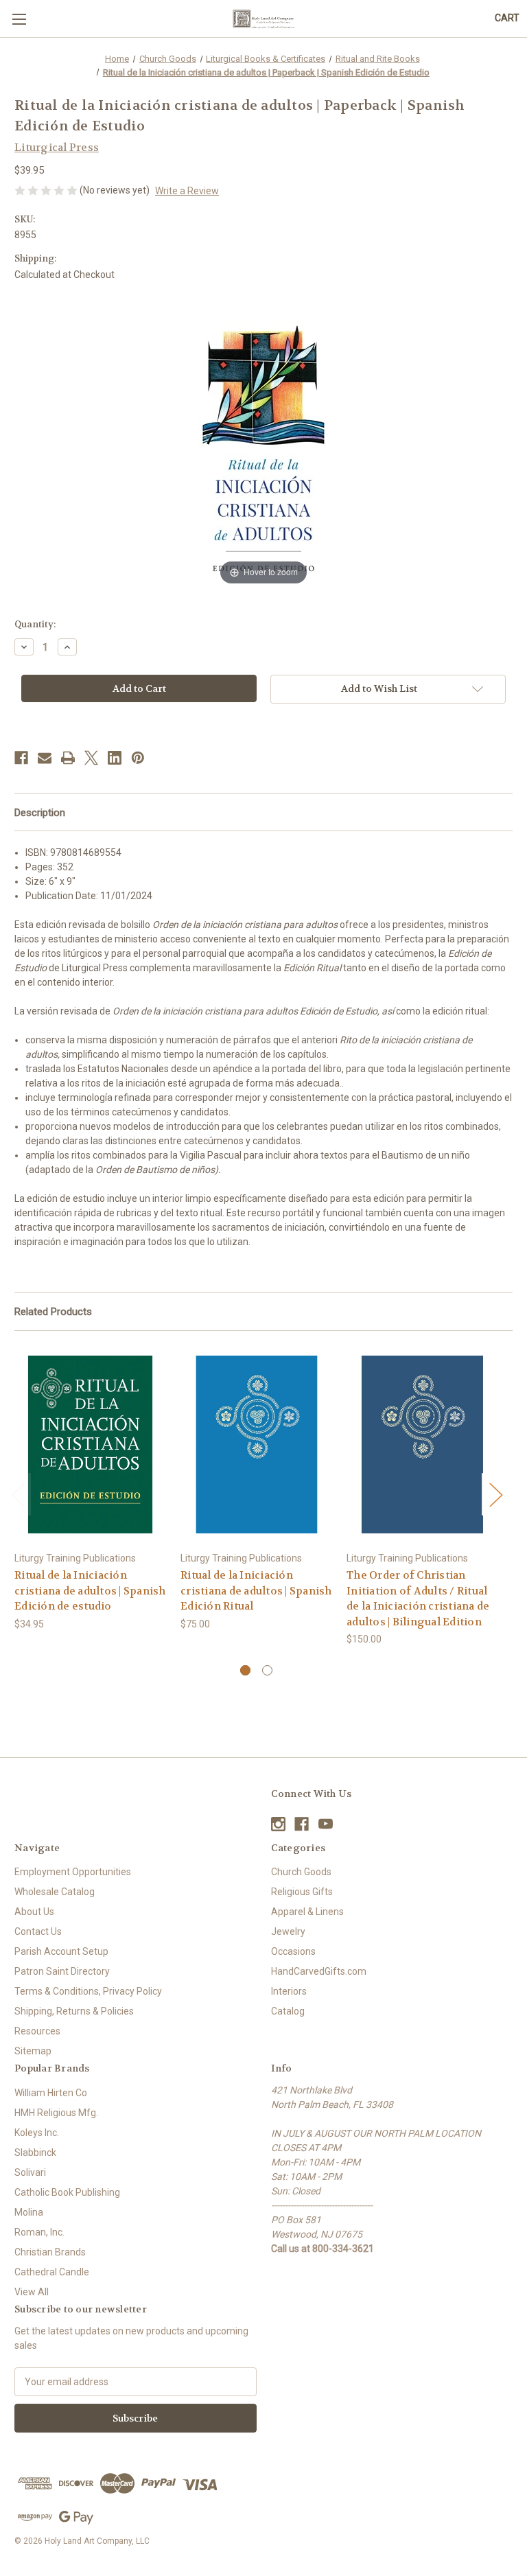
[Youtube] (326, 1824)
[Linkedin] (115, 758)
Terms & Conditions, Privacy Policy (88, 1991)
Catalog (288, 2011)
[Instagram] (278, 1824)
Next (495, 1495)
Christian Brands (50, 2252)
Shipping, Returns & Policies (74, 2011)
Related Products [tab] (53, 1312)
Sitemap (33, 2051)
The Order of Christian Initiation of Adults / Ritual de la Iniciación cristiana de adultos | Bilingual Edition (418, 1599)
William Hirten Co (51, 2093)
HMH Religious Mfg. (56, 2113)
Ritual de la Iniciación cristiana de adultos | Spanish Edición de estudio (90, 1591)
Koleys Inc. (37, 2133)
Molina (29, 2212)
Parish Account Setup (61, 1951)
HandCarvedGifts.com (319, 1971)
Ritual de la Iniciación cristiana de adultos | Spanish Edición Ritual (256, 1591)
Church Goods (301, 1872)
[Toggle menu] (19, 19)
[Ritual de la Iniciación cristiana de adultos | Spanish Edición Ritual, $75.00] (256, 1444)
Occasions (293, 1951)
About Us (34, 1912)
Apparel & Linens (307, 1912)
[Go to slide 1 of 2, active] (245, 1670)
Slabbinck (35, 2153)
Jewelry (288, 1931)
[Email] (45, 758)
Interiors (289, 1991)
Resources (37, 2031)
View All (32, 2292)
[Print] (68, 758)
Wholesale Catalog (55, 1892)
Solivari (30, 2172)
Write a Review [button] (187, 191)
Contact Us (38, 1931)
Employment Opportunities (73, 1872)
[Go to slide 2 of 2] (267, 1670)
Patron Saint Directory (62, 1971)
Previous (18, 1495)
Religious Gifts (302, 1892)
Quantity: (35, 624)
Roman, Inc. (39, 2232)
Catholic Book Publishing (67, 2192)
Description (40, 813)
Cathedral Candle (52, 2272)
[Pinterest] (138, 758)
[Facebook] (21, 758)
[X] (91, 758)
